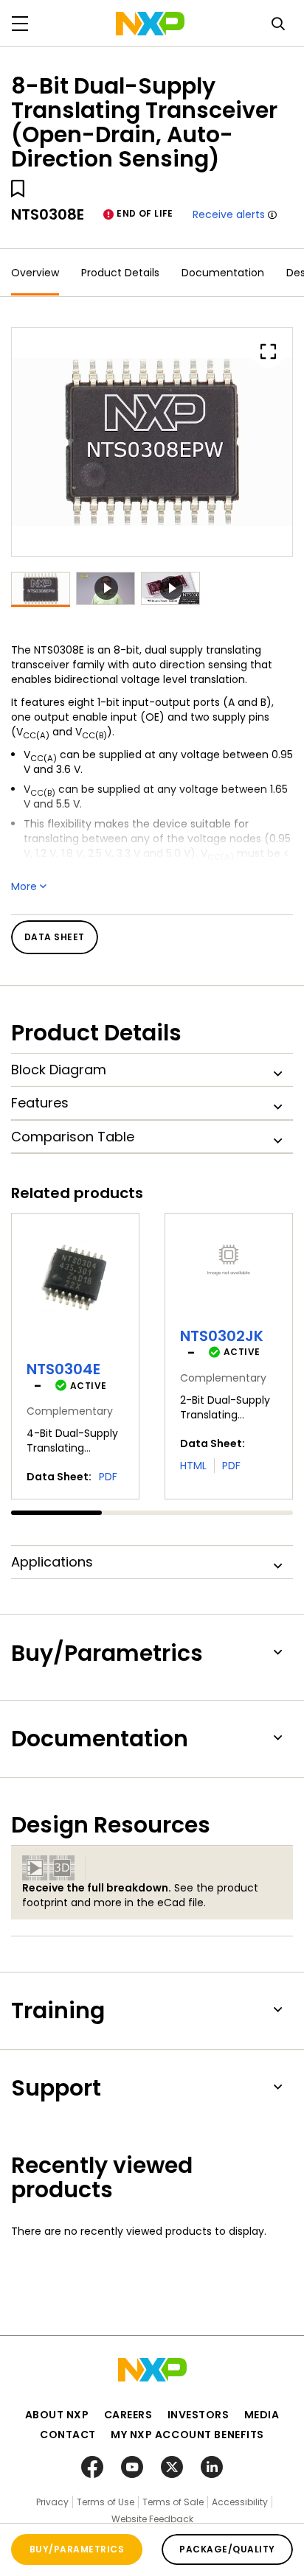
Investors (198, 2415)
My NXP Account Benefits (187, 2435)
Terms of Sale (173, 2502)
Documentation (223, 273)
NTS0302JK (222, 1336)
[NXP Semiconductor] (150, 24)
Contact (68, 2435)
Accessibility (240, 2502)
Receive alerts (229, 214)
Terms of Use (106, 2502)
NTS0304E (63, 1369)
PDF (108, 1477)
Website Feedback (152, 2519)
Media (262, 2415)
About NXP (57, 2415)
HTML (193, 1466)
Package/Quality (227, 2549)
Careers (128, 2415)
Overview (35, 273)
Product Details (120, 273)
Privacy (52, 2502)
